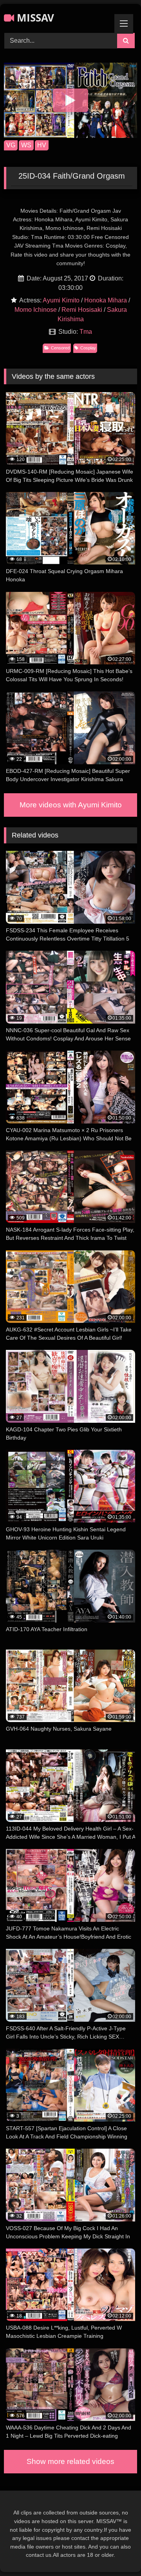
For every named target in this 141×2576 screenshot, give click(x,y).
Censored (60, 348)
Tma (86, 332)
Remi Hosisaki (82, 310)
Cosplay (88, 348)
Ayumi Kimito (61, 300)
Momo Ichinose (36, 310)
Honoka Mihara (106, 300)
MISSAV (34, 18)
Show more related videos (70, 2461)
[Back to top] (117, 2553)
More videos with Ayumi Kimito (71, 805)
